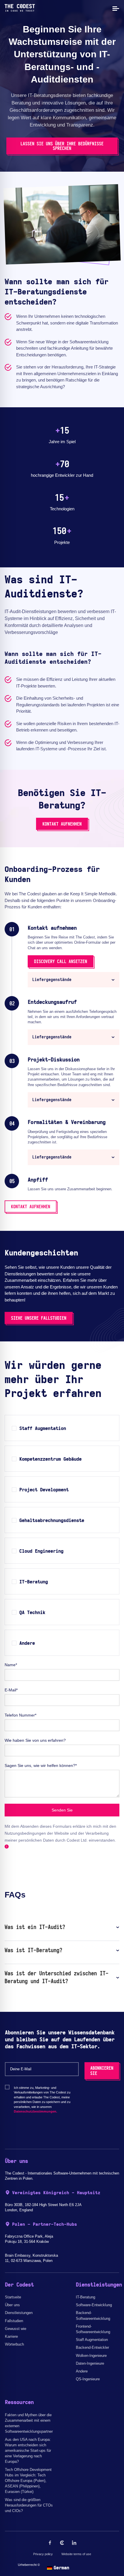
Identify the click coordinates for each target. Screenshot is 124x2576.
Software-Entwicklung (94, 2305)
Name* (11, 1665)
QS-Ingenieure (88, 2379)
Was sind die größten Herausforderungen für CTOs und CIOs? (29, 2505)
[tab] (74, 980)
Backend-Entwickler (92, 2347)
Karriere (11, 2336)
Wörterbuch (14, 2344)
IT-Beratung (86, 2297)
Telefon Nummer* (20, 1715)
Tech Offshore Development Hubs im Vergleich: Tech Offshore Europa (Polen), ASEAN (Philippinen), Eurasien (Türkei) (28, 2481)
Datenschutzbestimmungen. (35, 2111)
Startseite (13, 2297)
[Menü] (115, 8)
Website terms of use (76, 2554)
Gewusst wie (16, 2329)
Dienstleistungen (19, 2313)
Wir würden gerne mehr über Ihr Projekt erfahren (53, 1380)
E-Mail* (11, 1690)
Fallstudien (14, 2321)
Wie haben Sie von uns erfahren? (35, 1740)
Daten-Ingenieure (90, 2363)
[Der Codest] (20, 10)
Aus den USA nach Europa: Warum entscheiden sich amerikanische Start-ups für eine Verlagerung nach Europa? (28, 2451)
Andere (82, 2371)
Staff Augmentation (92, 2340)
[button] (74, 980)
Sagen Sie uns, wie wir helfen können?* (41, 1765)
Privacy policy (43, 2554)
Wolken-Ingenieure (91, 2356)
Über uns (12, 2305)
